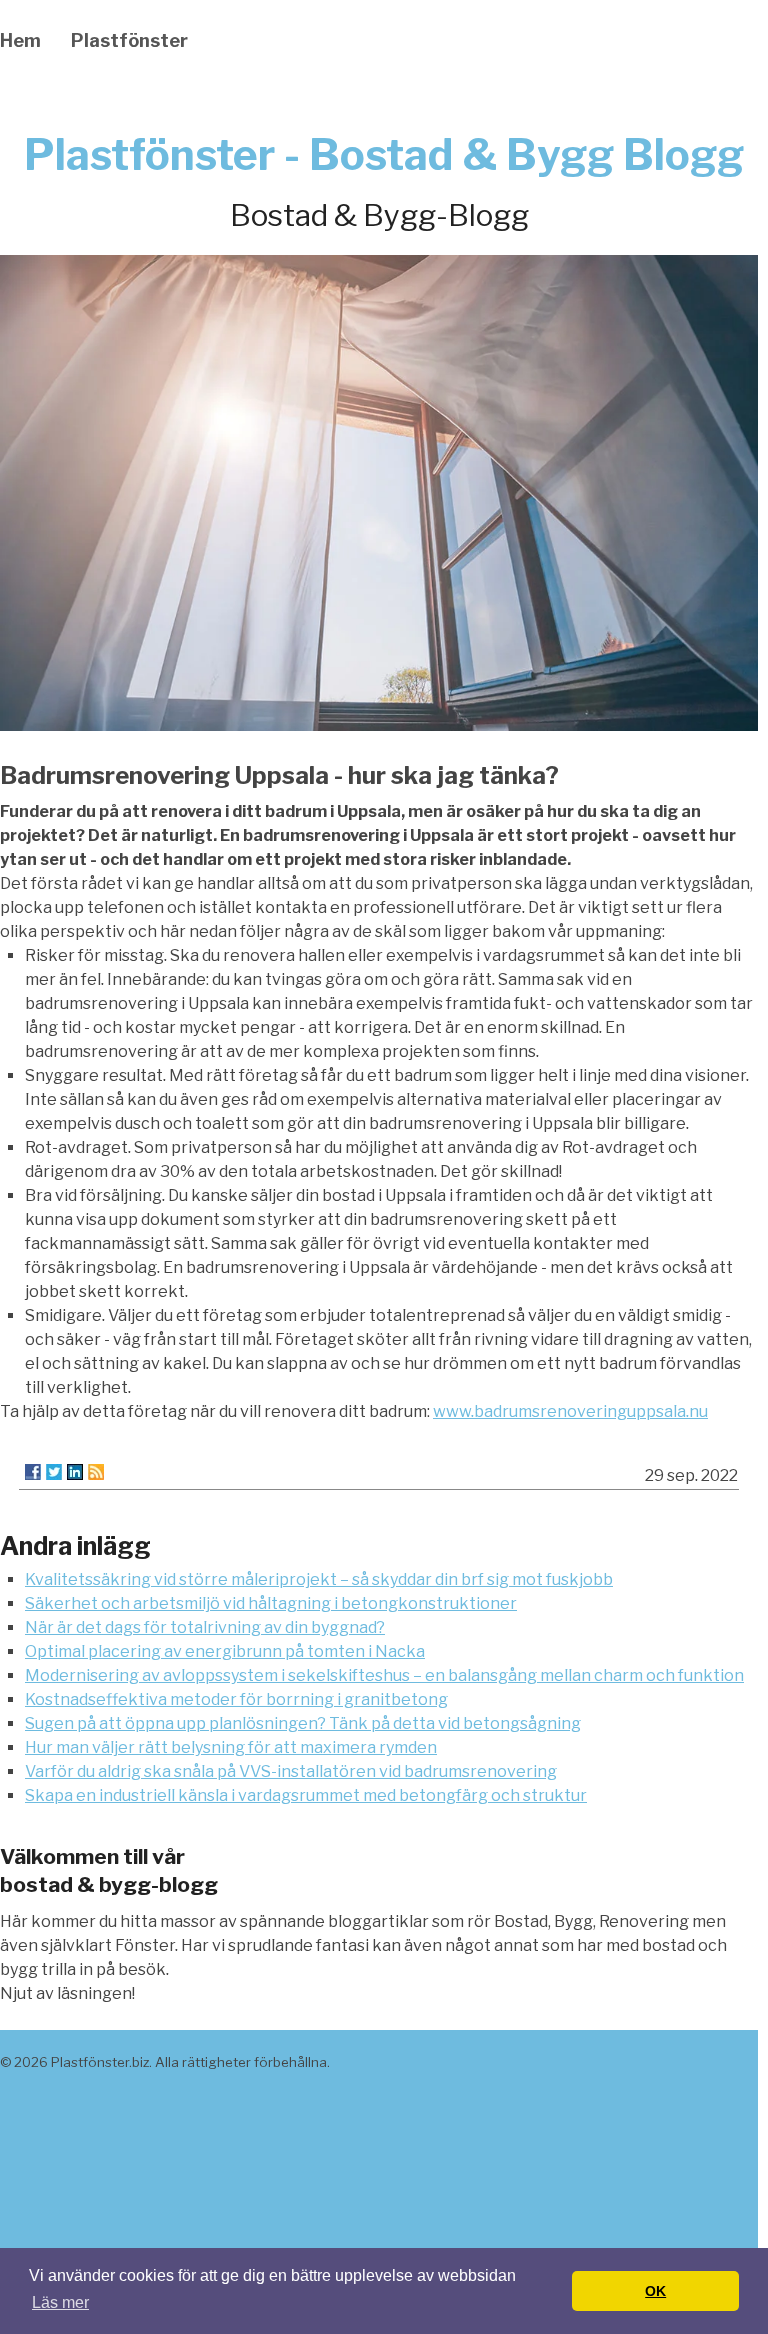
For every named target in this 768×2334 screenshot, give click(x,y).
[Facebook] (33, 1472)
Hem (20, 40)
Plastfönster (129, 40)
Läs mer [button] (60, 2302)
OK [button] (655, 2291)
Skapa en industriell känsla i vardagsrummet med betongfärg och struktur (306, 1795)
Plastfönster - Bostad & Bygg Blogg (384, 154)
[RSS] (96, 1472)
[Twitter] (54, 1472)
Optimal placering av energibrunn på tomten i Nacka (225, 1651)
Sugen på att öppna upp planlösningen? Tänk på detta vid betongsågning (303, 1723)
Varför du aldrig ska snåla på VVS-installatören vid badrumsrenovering (291, 1771)
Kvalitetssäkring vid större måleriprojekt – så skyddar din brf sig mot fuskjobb (319, 1579)
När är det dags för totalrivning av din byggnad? (205, 1627)
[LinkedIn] (75, 1472)
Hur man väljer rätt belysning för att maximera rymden (231, 1747)
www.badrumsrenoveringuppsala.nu (570, 1411)
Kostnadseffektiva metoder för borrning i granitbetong (236, 1699)
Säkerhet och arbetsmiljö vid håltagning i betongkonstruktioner (271, 1603)
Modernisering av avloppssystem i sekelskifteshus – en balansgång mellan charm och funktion (384, 1675)
